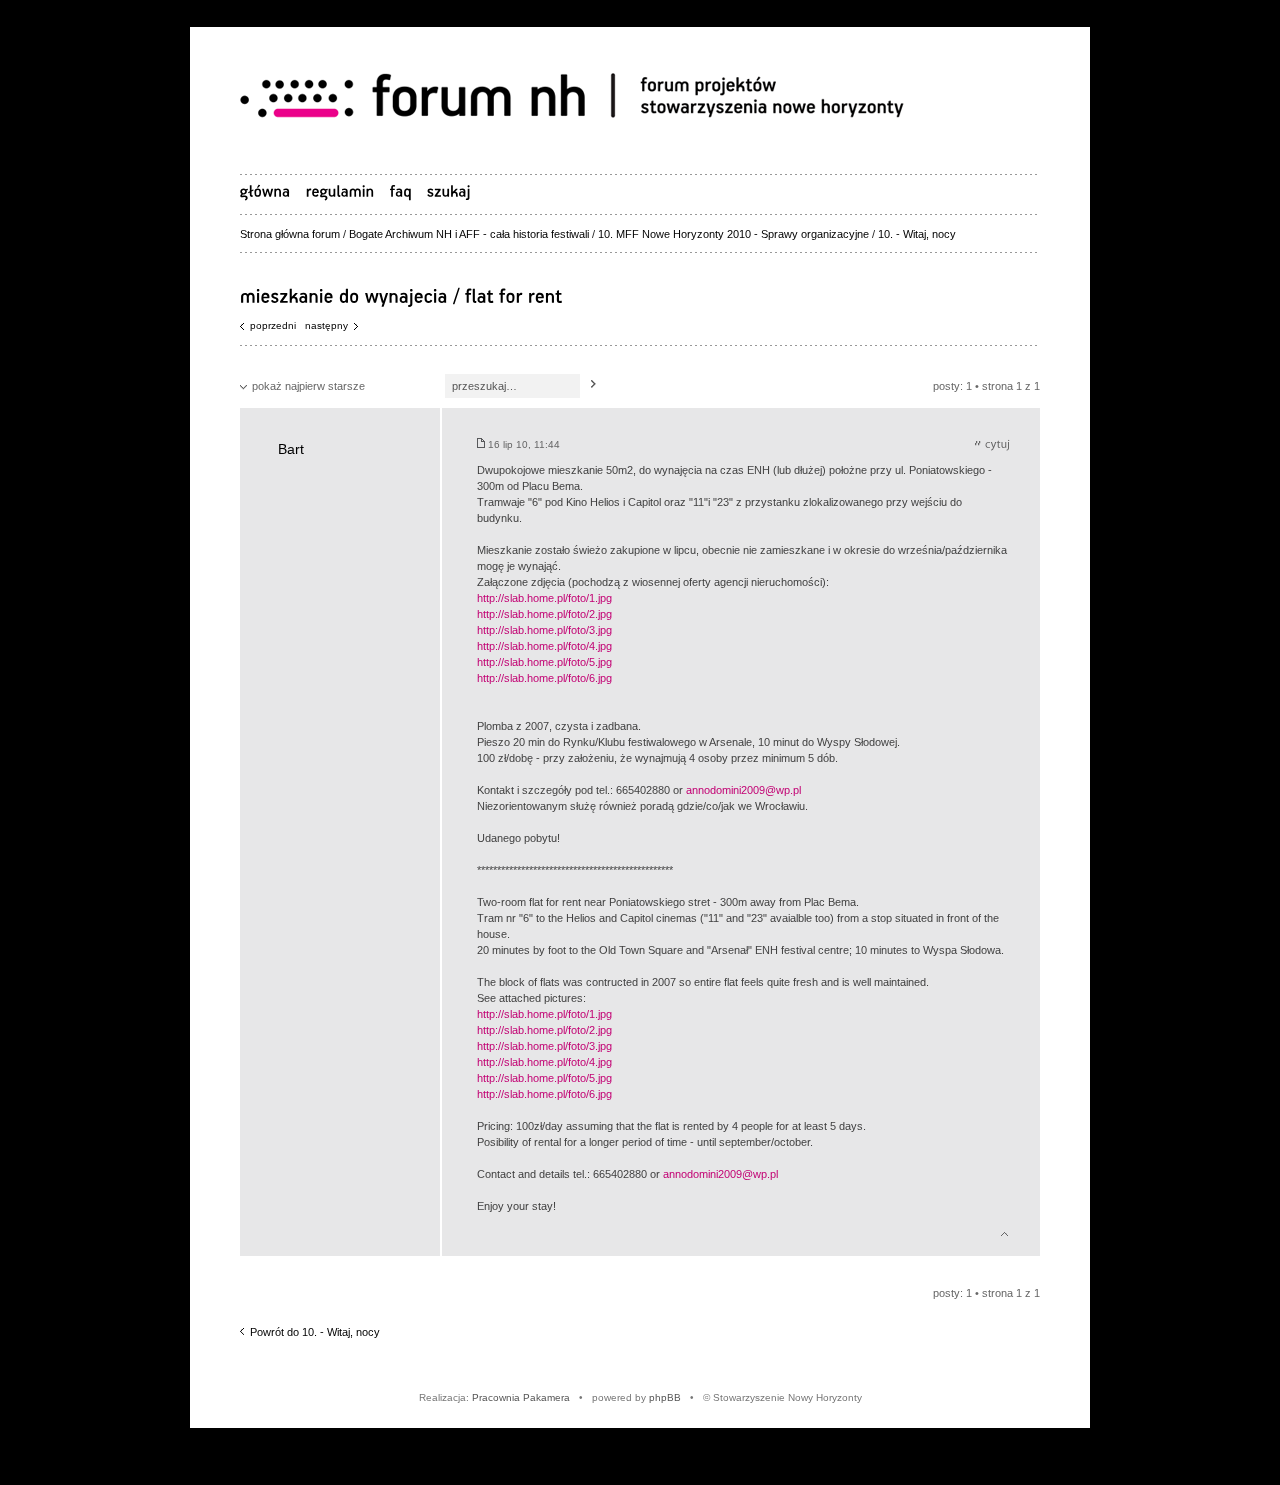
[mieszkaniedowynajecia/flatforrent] (401, 295)
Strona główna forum (290, 234)
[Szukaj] (593, 385)
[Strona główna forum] (580, 99)
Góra (1004, 1230)
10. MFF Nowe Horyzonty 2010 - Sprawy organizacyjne (733, 234)
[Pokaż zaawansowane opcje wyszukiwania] (449, 191)
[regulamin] (340, 191)
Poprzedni (273, 325)
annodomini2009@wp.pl (743, 790)
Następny (326, 325)
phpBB (665, 1397)
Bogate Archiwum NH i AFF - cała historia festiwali (469, 234)
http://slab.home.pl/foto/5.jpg (544, 662)
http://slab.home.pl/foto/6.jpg (544, 678)
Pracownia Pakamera (521, 1397)
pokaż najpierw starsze (308, 386)
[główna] (265, 191)
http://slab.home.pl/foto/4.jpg (544, 646)
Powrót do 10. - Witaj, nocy (315, 1332)
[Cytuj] (992, 444)
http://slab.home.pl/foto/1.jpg (544, 598)
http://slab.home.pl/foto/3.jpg (544, 630)
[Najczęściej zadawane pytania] (401, 191)
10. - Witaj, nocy (917, 234)
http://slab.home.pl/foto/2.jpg (544, 614)
